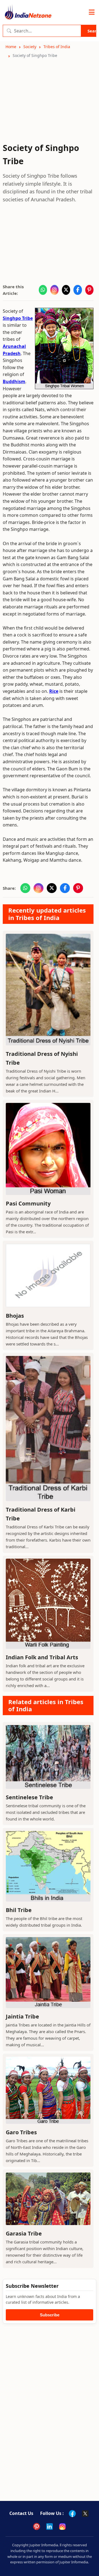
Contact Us (21, 2513)
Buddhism (14, 381)
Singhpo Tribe (18, 318)
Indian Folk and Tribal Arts (42, 1657)
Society (30, 47)
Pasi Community (28, 1203)
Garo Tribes (21, 2132)
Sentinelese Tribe (29, 1797)
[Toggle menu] (92, 12)
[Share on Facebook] (78, 290)
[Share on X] (66, 290)
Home (11, 47)
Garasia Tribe (24, 2233)
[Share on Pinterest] (89, 290)
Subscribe (50, 2315)
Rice (54, 691)
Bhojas (15, 1316)
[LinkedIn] (50, 2526)
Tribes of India (57, 47)
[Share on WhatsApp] (43, 290)
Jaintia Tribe (22, 2016)
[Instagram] (62, 2526)
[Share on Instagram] (54, 290)
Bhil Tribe (19, 1910)
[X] (85, 2514)
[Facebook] (72, 2514)
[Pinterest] (37, 2526)
